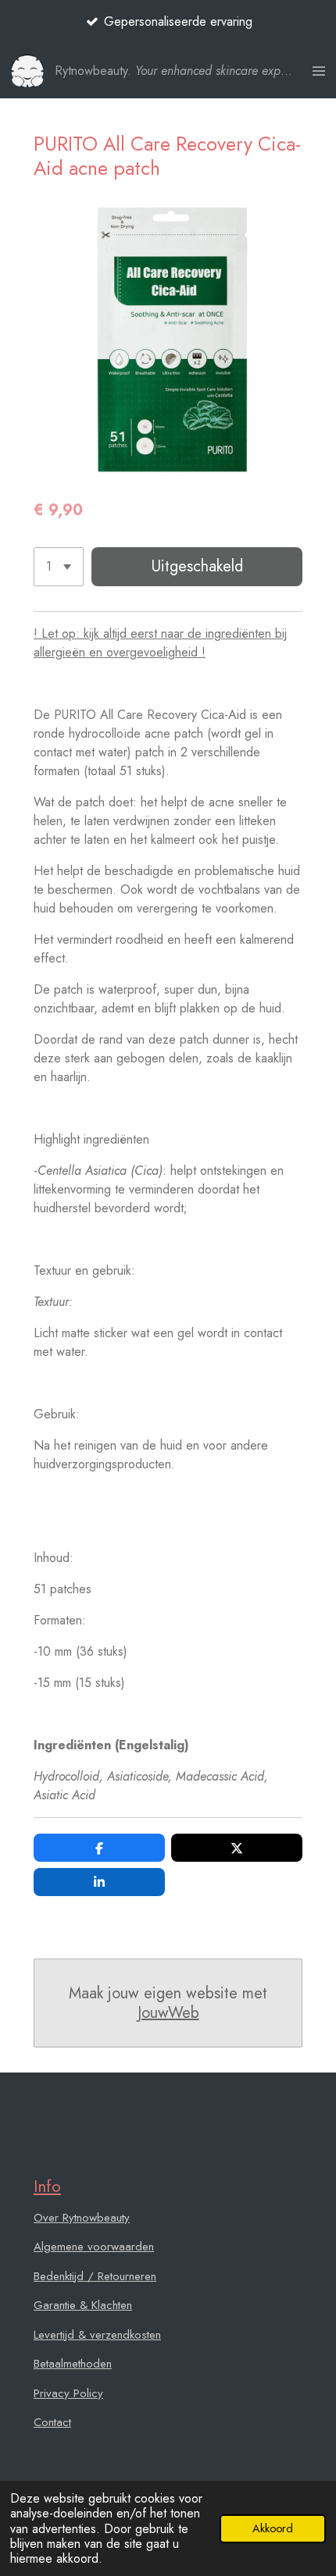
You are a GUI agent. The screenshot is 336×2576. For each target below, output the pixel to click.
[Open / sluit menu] (319, 71)
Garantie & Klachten (83, 2305)
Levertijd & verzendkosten (97, 2335)
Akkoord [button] (273, 2528)
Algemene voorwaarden (94, 2247)
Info (47, 2186)
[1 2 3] (59, 567)
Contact (52, 2422)
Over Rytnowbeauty (82, 2218)
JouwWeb (168, 2013)
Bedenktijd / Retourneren (95, 2276)
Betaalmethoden (73, 2364)
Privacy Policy (68, 2393)
